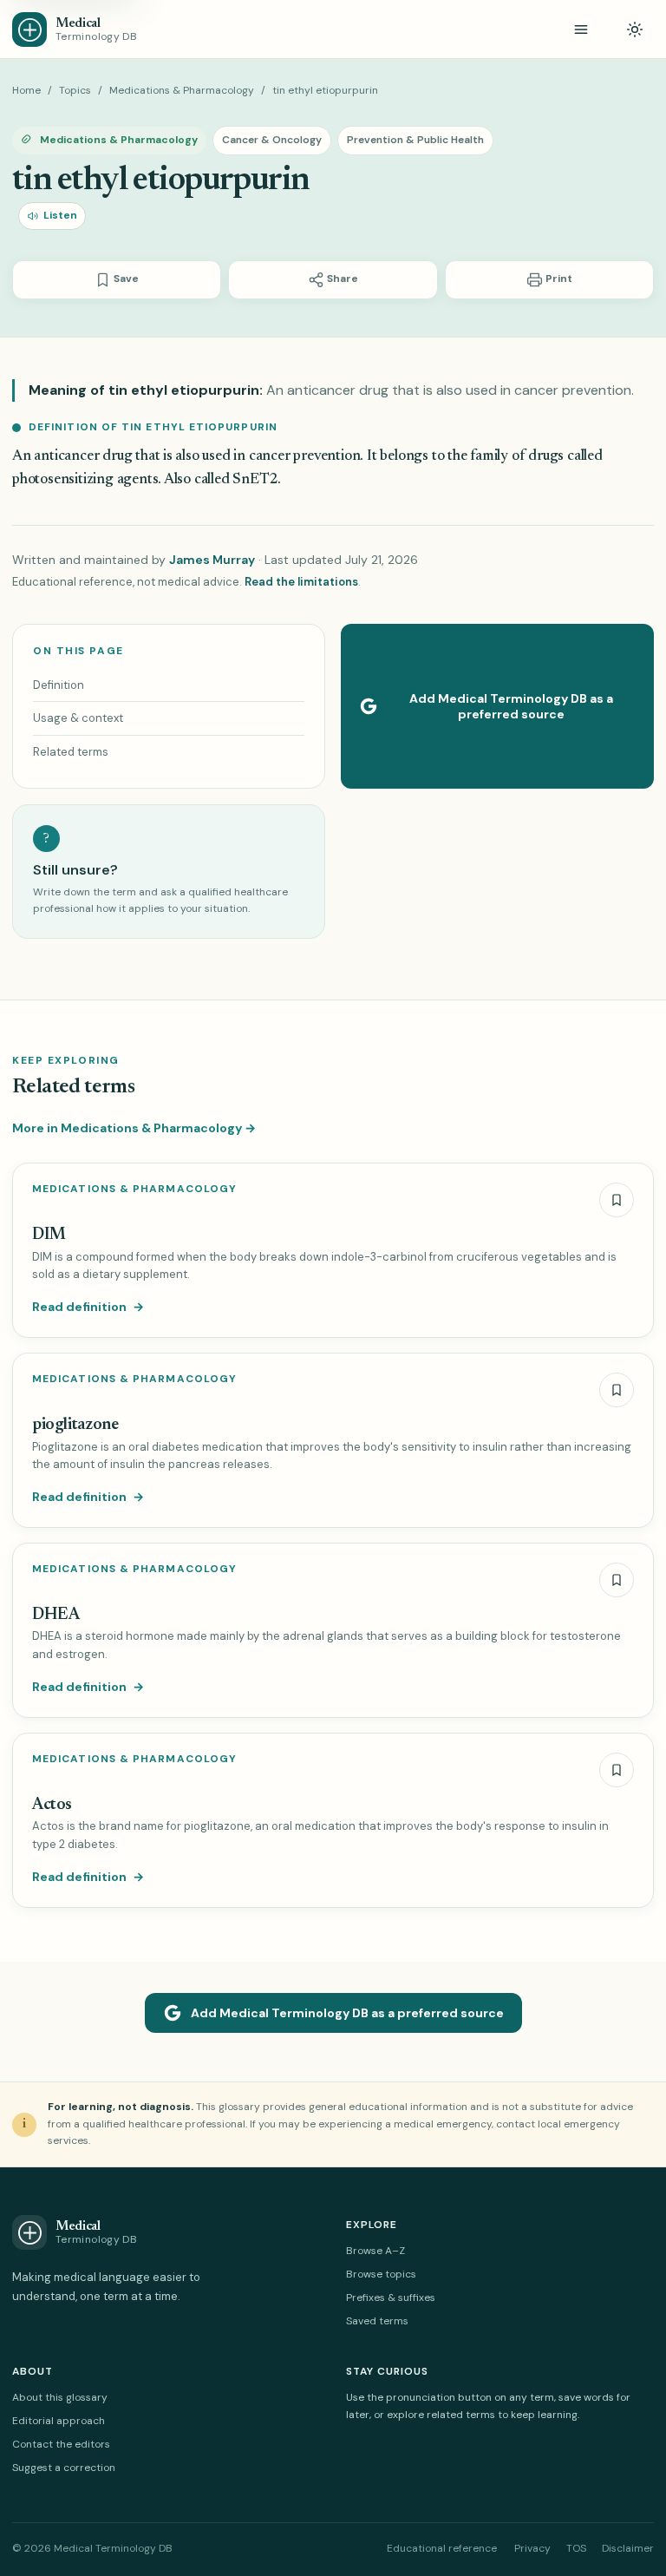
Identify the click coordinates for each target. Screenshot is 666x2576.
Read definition (88, 1307)
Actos (52, 1805)
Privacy (532, 2548)
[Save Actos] (617, 1770)
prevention (326, 457)
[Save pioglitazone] (617, 1390)
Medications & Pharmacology (182, 90)
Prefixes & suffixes (391, 2297)
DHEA (55, 1615)
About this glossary (60, 2397)
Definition (59, 685)
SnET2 (255, 480)
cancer (270, 457)
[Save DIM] (617, 1200)
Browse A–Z (375, 2251)
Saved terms (377, 2321)
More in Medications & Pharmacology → (134, 1128)
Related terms (71, 752)
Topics (75, 90)
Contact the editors (61, 2444)
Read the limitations (301, 582)
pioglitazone (75, 1425)
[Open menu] (581, 29)
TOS (576, 2548)
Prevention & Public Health (415, 140)
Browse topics (381, 2274)
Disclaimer (628, 2548)
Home (26, 90)
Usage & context (78, 718)
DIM (49, 1235)
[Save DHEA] (617, 1580)
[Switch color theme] (635, 29)
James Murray (212, 560)
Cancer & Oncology (272, 140)
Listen (60, 215)
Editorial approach (59, 2421)
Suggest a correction (64, 2468)
